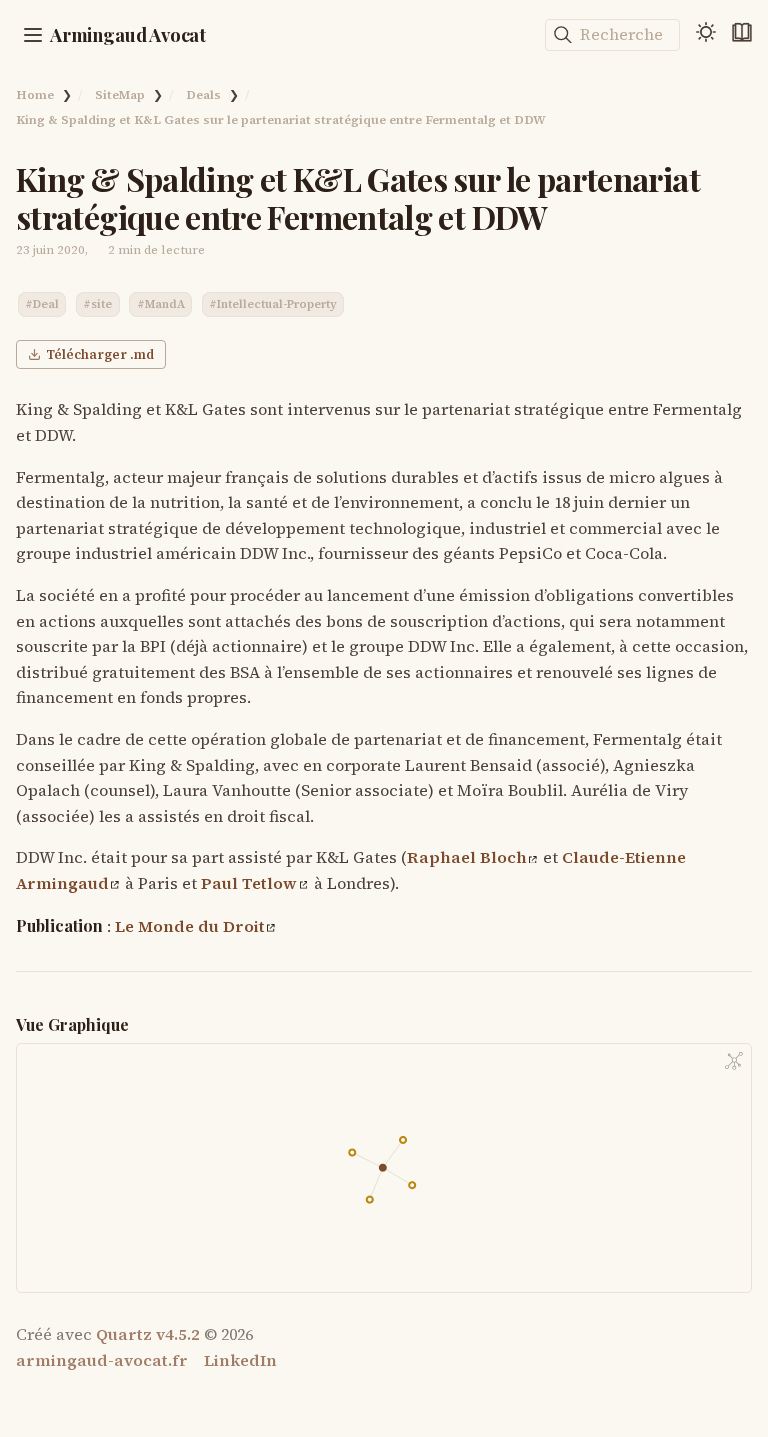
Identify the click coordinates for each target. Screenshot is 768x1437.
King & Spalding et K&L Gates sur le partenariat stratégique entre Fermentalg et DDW (281, 119)
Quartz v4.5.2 (148, 1334)
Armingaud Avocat (128, 34)
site (101, 304)
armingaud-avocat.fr (102, 1360)
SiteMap (120, 94)
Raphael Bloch (467, 857)
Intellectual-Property (277, 304)
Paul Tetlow (249, 883)
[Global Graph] (734, 1061)
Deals (203, 94)
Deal (46, 304)
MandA (165, 304)
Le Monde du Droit (190, 926)
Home (35, 94)
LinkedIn (240, 1360)
